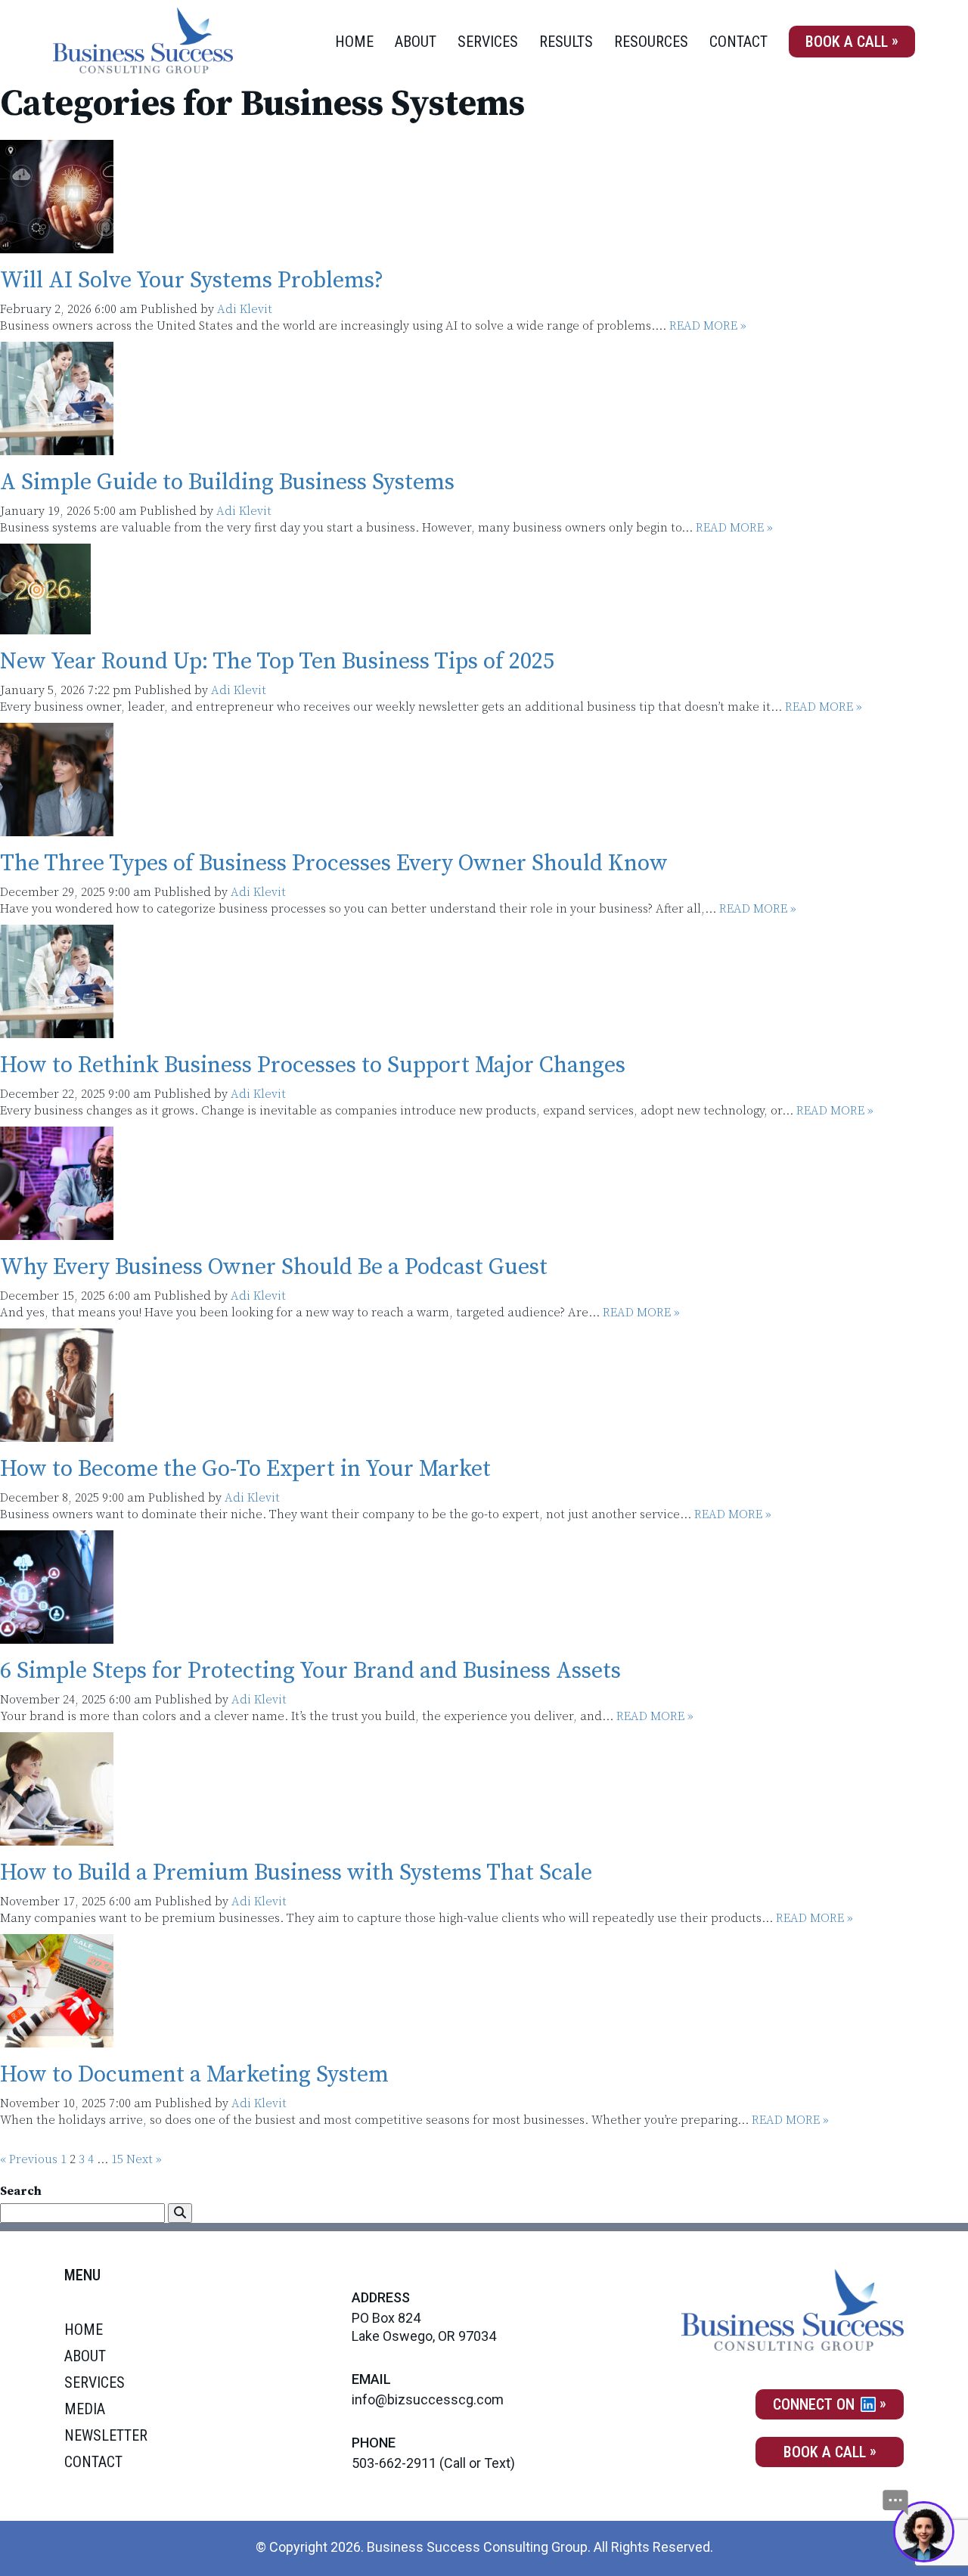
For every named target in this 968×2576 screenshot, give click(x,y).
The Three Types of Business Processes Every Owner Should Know (334, 863)
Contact (738, 42)
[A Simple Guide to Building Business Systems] (57, 447)
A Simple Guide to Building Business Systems (227, 482)
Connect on (816, 2404)
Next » (144, 2159)
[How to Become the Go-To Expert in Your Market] (57, 1434)
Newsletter (106, 2435)
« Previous (29, 2159)
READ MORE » (708, 326)
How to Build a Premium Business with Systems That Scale (296, 1873)
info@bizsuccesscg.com (428, 2399)
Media (85, 2409)
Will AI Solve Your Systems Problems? (192, 281)
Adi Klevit (245, 309)
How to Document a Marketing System (194, 2075)
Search (21, 2191)
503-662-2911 (394, 2463)
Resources (651, 42)
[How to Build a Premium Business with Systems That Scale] (57, 1837)
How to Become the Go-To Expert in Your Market (245, 1469)
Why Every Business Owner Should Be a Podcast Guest (274, 1267)
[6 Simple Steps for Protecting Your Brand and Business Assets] (57, 1635)
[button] (180, 2213)
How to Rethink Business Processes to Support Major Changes (313, 1065)
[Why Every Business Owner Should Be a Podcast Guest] (57, 1232)
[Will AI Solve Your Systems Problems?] (57, 245)
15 (117, 2159)
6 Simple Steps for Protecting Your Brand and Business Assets (310, 1671)
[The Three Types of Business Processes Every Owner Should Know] (57, 828)
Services (488, 42)
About (416, 42)
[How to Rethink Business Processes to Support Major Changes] (57, 1030)
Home (354, 42)
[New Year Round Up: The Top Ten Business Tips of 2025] (45, 626)
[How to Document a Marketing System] (57, 2039)
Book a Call (847, 42)
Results (566, 42)
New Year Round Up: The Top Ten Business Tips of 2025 (277, 662)
